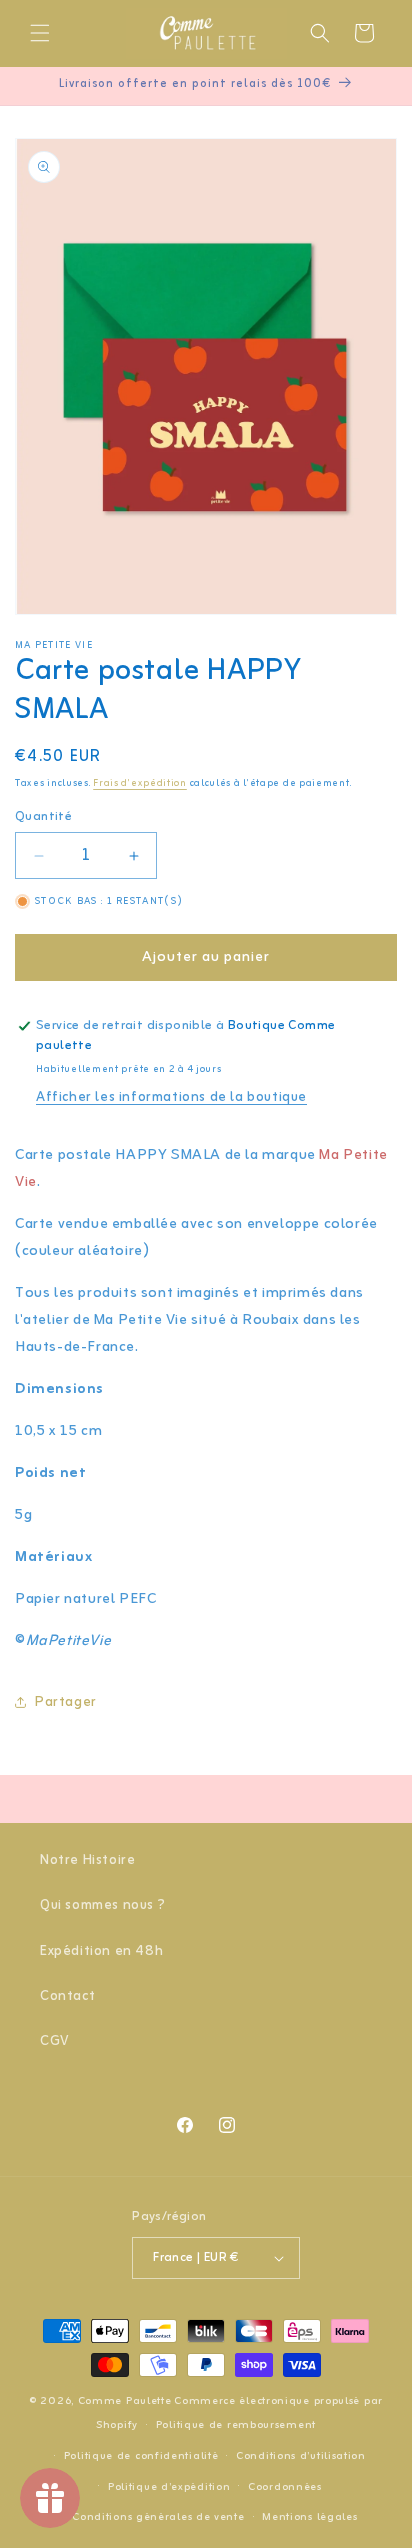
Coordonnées (285, 2487)
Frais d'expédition (140, 783)
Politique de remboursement (236, 2425)
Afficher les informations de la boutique (171, 1097)
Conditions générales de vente (158, 2517)
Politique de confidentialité (141, 2456)
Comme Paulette (125, 2401)
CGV (54, 2041)
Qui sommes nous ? (102, 1905)
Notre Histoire (87, 1860)
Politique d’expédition (169, 2487)
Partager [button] (66, 1702)
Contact (67, 1996)
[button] (40, 33)
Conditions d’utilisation (301, 2456)
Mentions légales (309, 2517)
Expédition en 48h (101, 1951)
